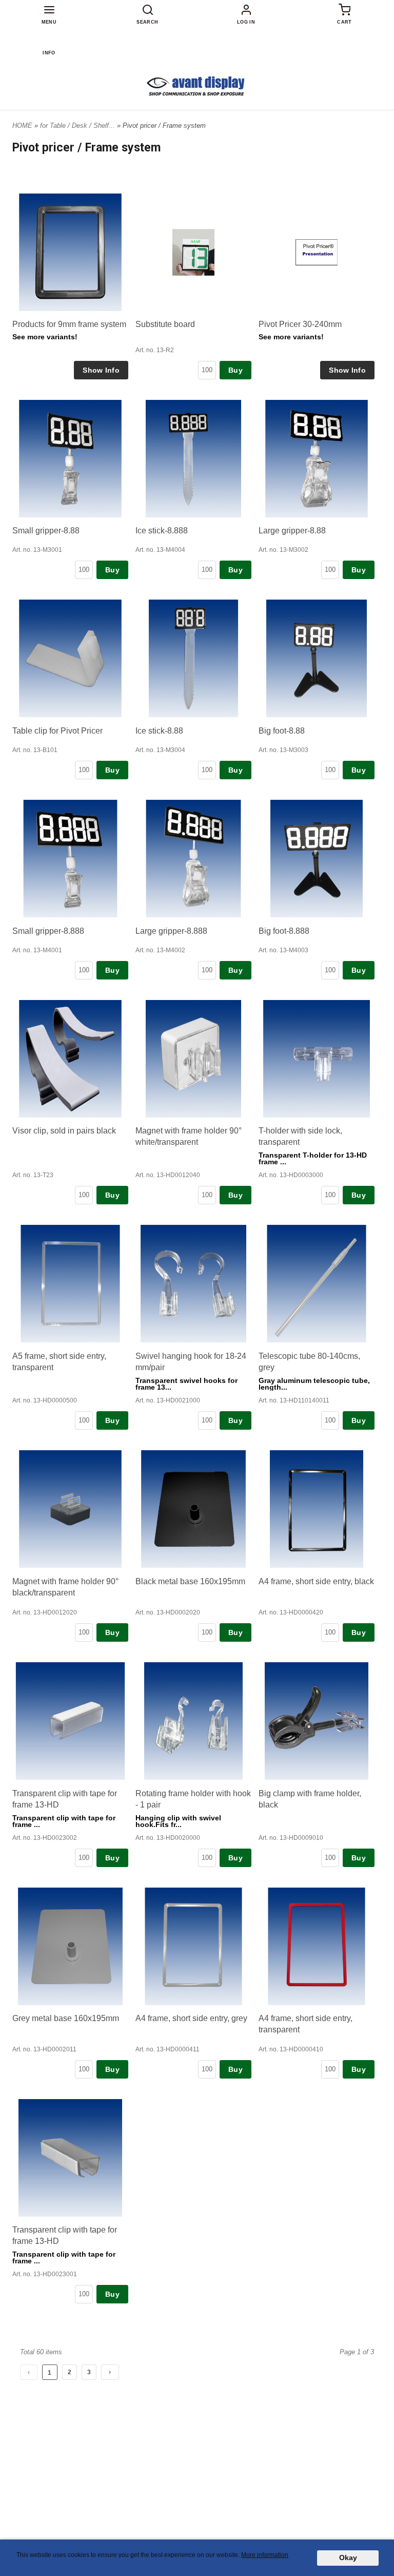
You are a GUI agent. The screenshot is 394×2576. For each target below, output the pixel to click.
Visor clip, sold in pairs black (64, 1131)
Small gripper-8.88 (46, 531)
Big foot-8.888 (284, 931)
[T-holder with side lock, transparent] (317, 1059)
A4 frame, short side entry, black (316, 1581)
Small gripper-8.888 (48, 931)
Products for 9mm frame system (69, 324)
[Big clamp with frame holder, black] (317, 1721)
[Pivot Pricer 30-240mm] (317, 252)
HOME (22, 126)
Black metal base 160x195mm (190, 1581)
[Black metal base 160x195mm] (193, 1509)
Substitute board (165, 324)
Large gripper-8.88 (292, 531)
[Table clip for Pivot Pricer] (70, 658)
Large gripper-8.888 (171, 931)
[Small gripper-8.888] (70, 859)
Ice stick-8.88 (159, 731)
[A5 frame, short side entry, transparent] (70, 1284)
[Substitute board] (193, 252)
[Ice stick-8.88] (193, 659)
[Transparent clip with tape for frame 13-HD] (70, 1721)
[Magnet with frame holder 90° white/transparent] (193, 1059)
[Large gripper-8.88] (317, 459)
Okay (348, 2558)
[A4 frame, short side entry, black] (317, 1509)
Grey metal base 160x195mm (66, 2018)
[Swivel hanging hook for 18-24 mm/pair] (193, 1284)
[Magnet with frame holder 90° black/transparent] (70, 1509)
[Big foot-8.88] (317, 658)
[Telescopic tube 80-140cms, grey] (317, 1284)
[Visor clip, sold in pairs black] (70, 1059)
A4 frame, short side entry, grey (191, 2018)
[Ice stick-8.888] (193, 459)
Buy (235, 370)
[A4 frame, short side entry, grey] (193, 1946)
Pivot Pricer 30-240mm (300, 324)
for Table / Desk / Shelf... (78, 126)
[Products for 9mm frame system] (70, 252)
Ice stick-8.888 (162, 531)
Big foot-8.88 (282, 731)
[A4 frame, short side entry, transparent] (317, 1946)
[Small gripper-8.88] (70, 459)
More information (265, 2555)
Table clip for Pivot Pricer (57, 731)
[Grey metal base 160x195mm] (70, 1946)
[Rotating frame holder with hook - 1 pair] (193, 1721)
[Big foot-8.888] (317, 859)
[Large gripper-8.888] (193, 859)
